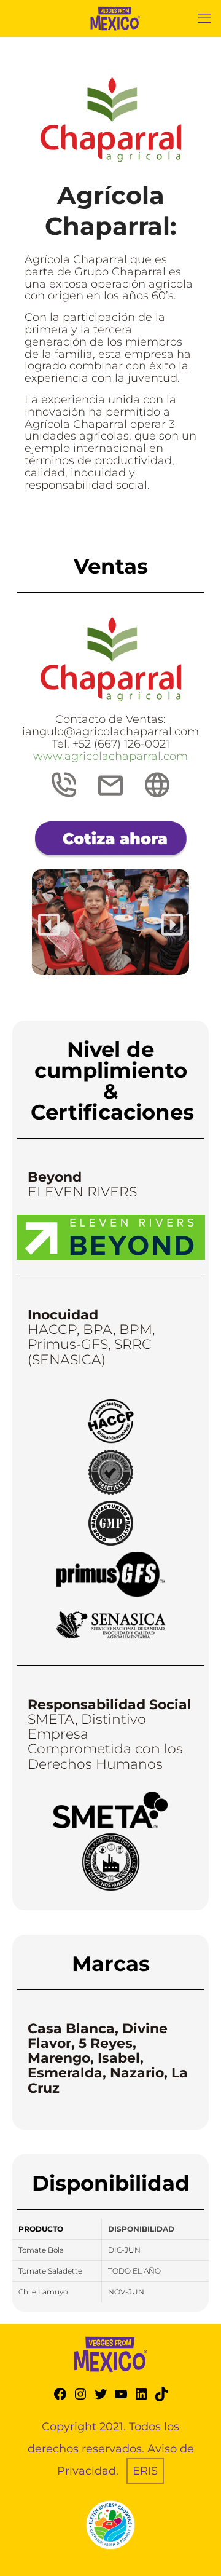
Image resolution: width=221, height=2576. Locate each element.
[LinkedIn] (141, 2398)
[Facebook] (60, 2398)
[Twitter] (101, 2398)
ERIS (145, 2471)
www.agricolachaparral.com (110, 756)
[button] (49, 925)
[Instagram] (80, 2398)
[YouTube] (121, 2398)
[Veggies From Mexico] (115, 18)
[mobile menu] (204, 18)
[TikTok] (161, 2398)
